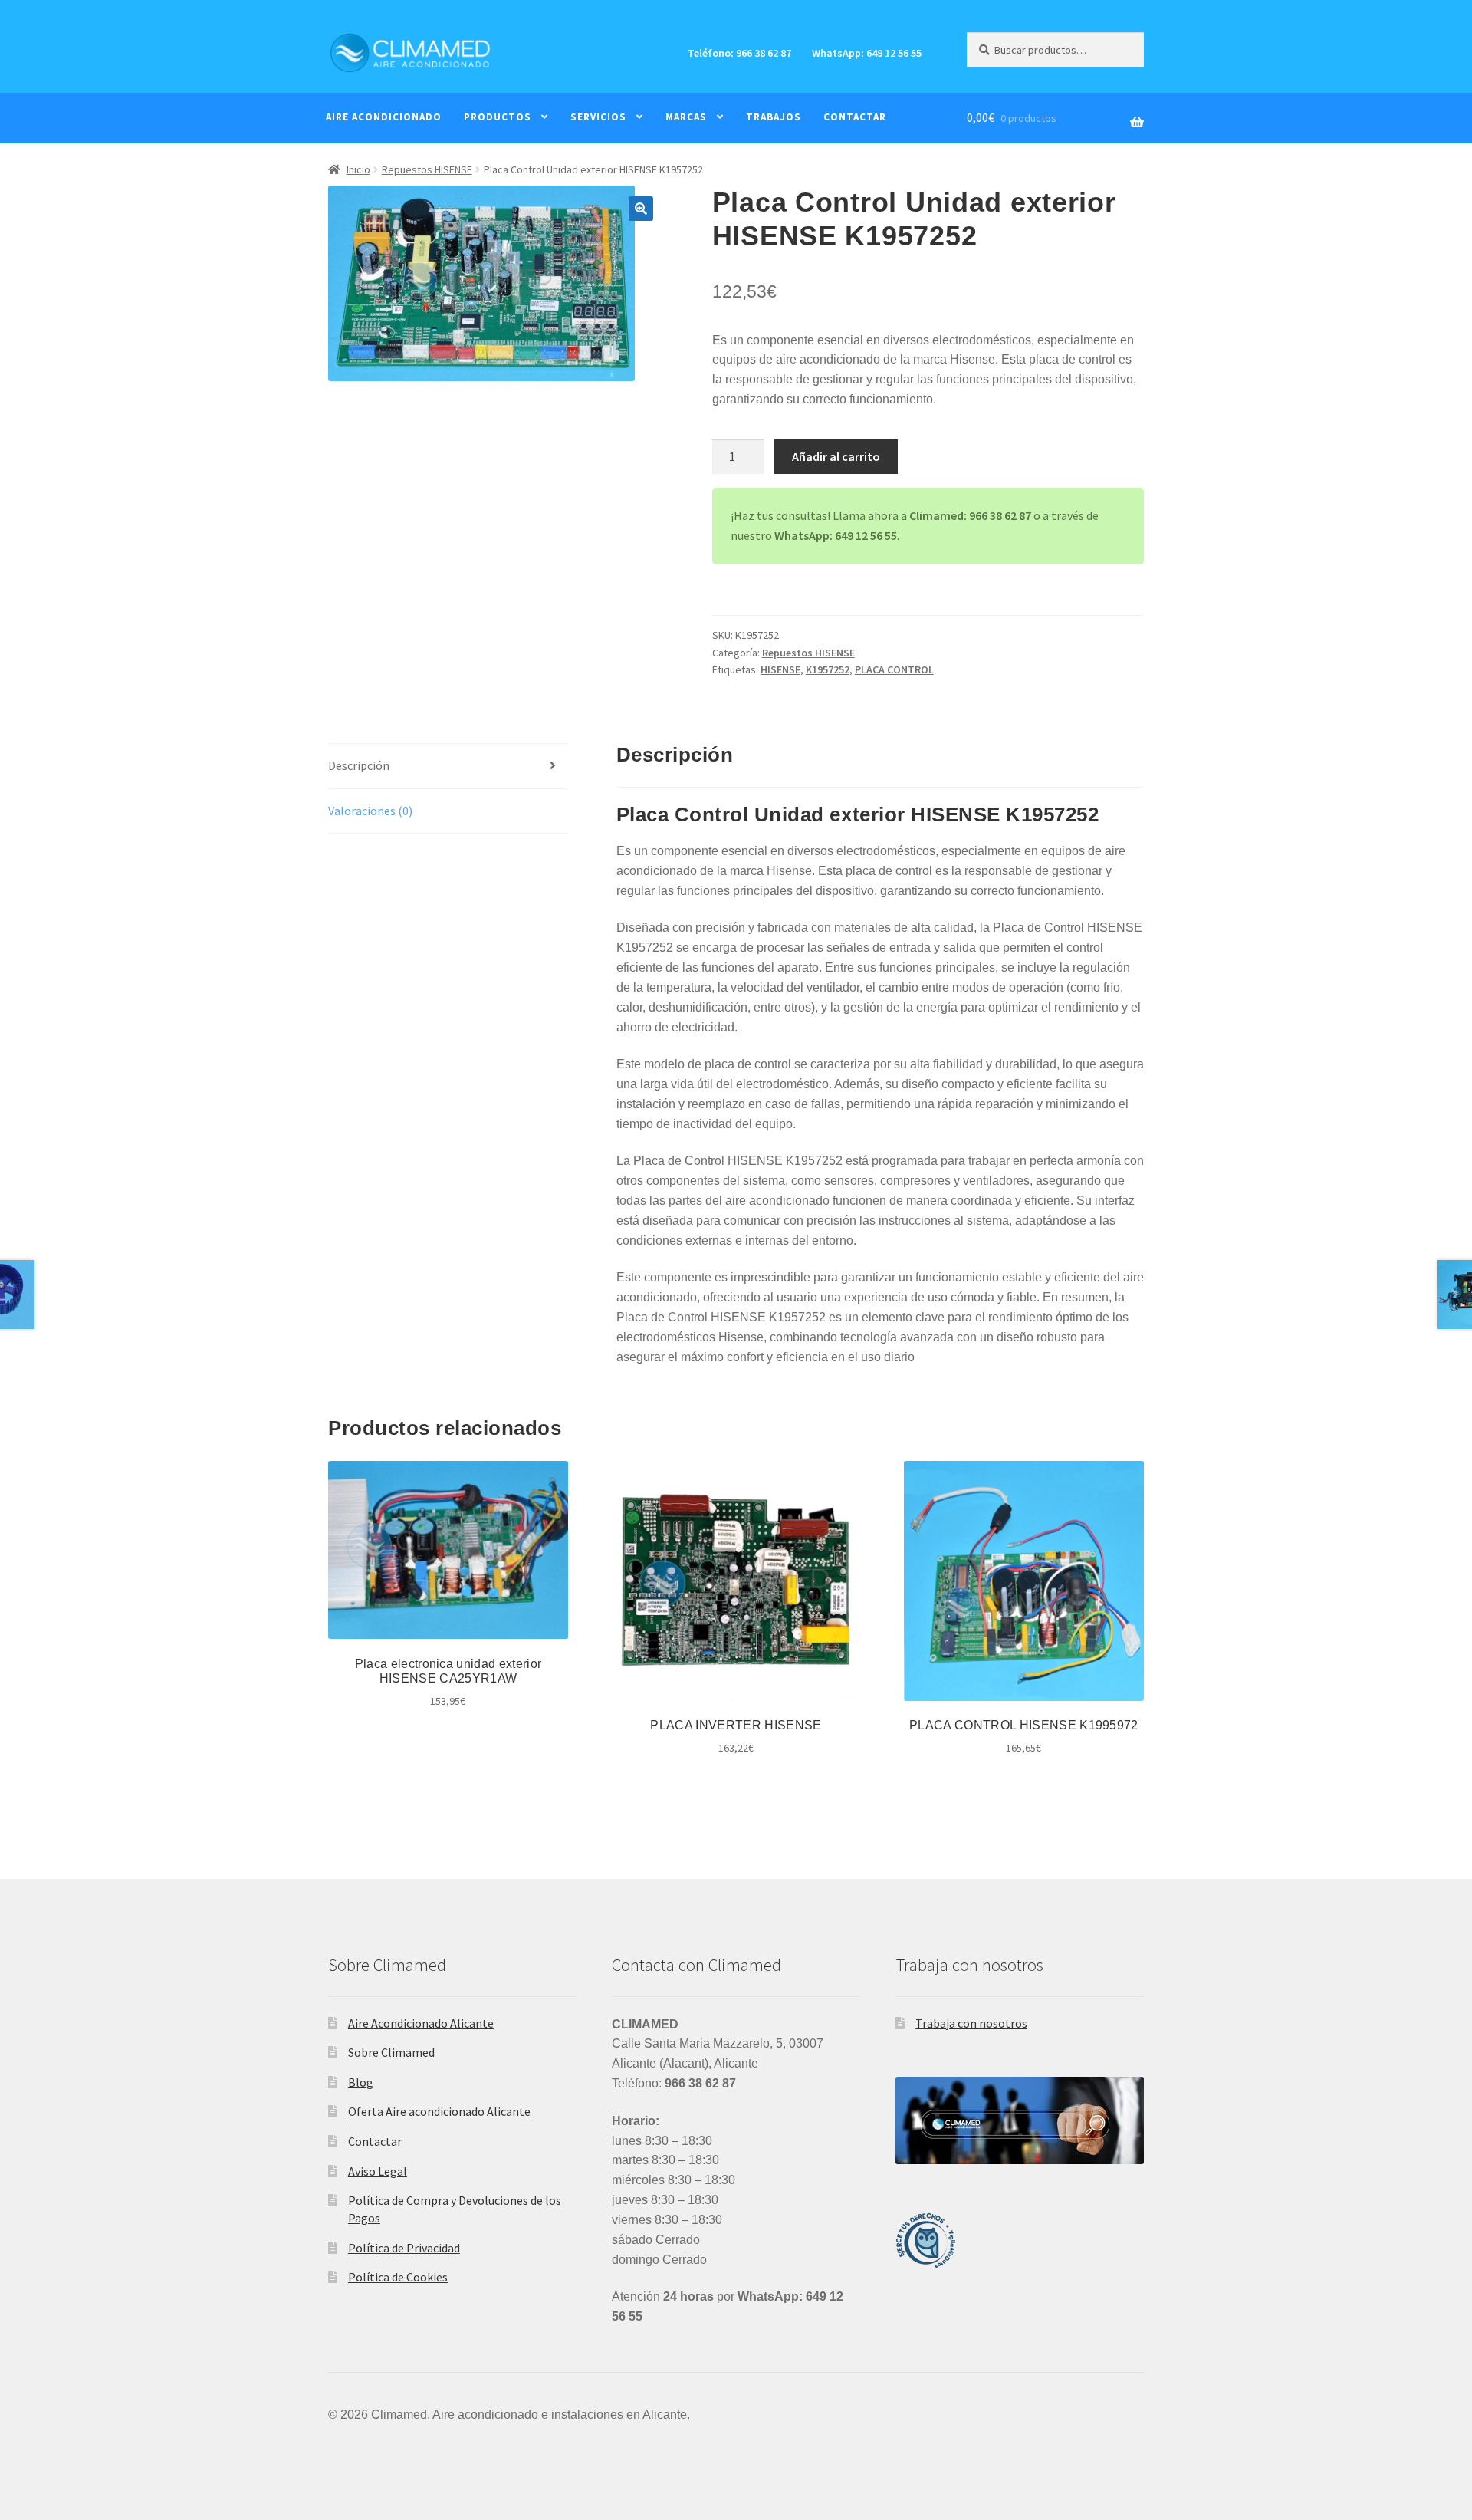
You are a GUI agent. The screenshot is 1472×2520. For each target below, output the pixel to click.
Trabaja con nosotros (971, 2023)
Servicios (598, 117)
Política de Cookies (398, 2277)
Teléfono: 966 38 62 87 (739, 53)
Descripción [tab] (359, 765)
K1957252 (828, 669)
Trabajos (774, 117)
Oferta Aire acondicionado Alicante (439, 2111)
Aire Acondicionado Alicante (421, 2023)
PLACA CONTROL (894, 669)
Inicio (358, 169)
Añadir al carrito (836, 456)
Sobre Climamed (391, 2052)
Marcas (686, 117)
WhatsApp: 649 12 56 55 (867, 53)
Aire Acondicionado (384, 117)
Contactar (855, 117)
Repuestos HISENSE (427, 169)
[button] (641, 209)
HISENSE (780, 669)
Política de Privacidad (404, 2248)
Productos (498, 117)
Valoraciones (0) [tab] (370, 811)
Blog (361, 2082)
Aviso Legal (378, 2171)
